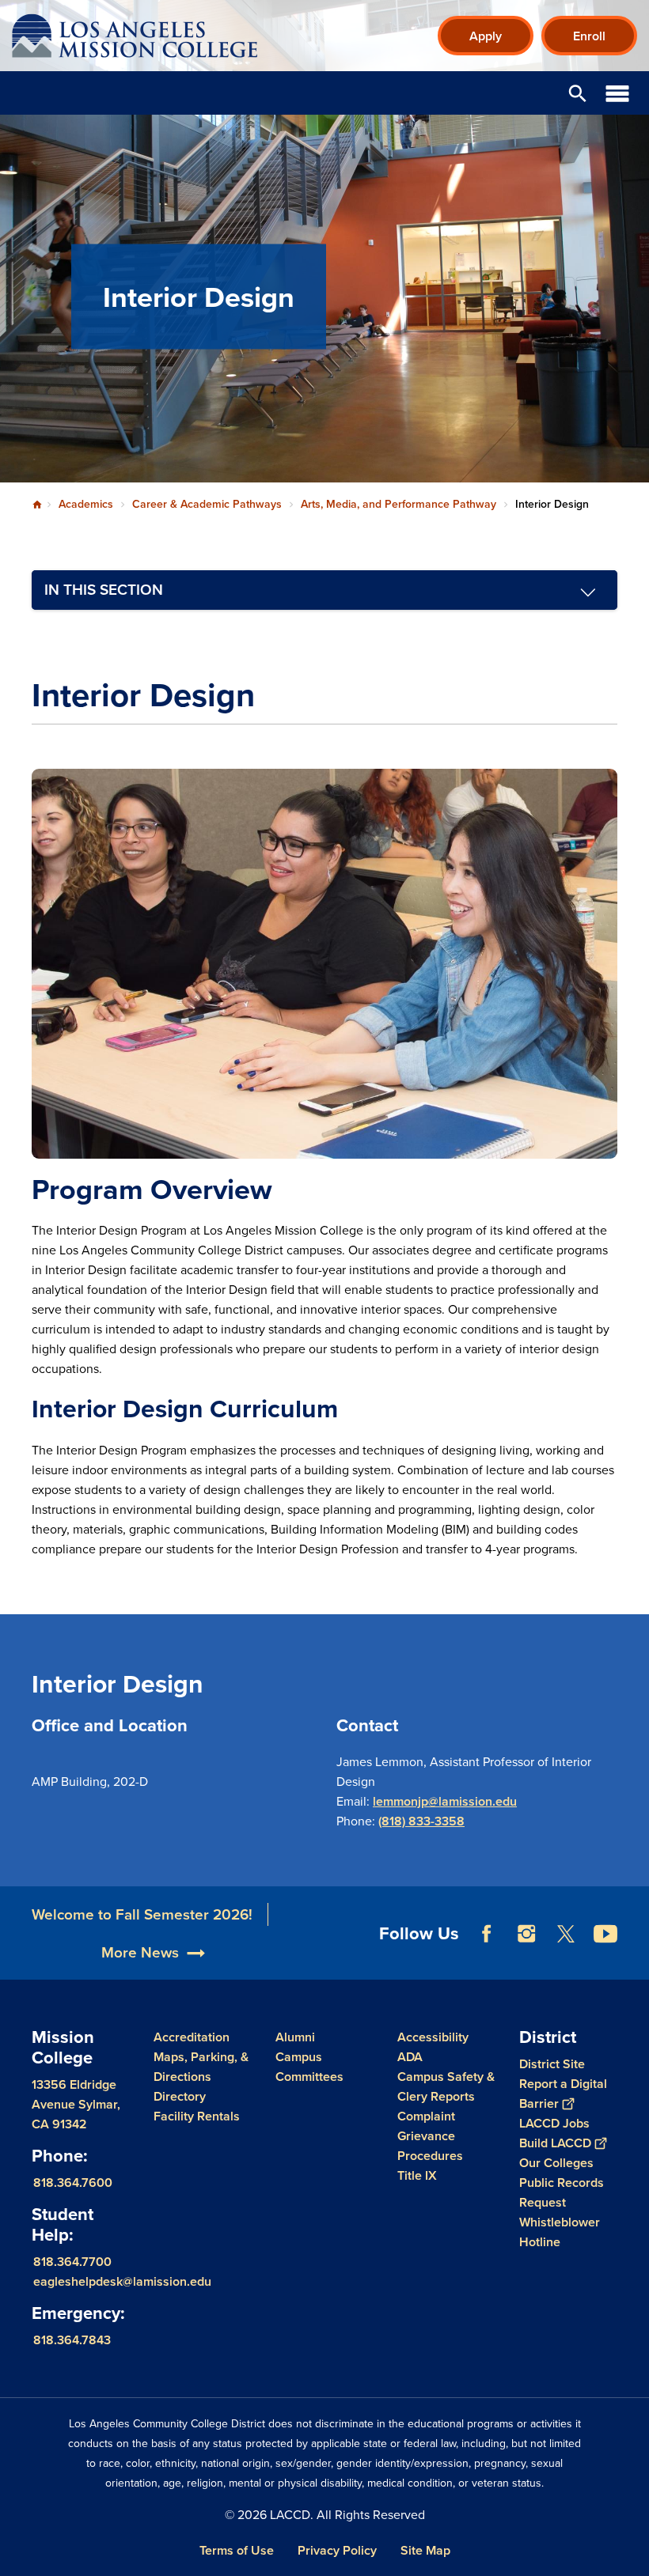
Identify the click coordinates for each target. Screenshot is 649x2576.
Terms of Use (237, 2550)
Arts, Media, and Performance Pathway (399, 504)
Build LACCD (555, 2143)
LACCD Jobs (554, 2123)
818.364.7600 (73, 2183)
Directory (180, 2096)
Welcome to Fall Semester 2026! (142, 1914)
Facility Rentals (197, 2116)
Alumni (295, 2037)
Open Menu (617, 93)
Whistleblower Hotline (560, 2232)
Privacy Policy (337, 2550)
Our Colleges (556, 2163)
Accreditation (192, 2037)
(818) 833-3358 (421, 1821)
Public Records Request (562, 2192)
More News (140, 1952)
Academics (86, 504)
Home (37, 505)
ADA (410, 2057)
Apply (486, 36)
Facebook (487, 1934)
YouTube (605, 1934)
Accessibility (433, 2037)
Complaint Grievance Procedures (430, 2136)
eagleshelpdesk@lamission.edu (122, 2281)
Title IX (417, 2175)
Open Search (578, 93)
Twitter (566, 1934)
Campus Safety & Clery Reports (446, 2086)
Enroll (589, 36)
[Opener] (633, 1964)
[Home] (183, 36)
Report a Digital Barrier (563, 2094)
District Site (552, 2064)
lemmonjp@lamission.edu (445, 1801)
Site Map (425, 2550)
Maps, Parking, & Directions (201, 2067)
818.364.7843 (72, 2340)
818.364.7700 (72, 2262)
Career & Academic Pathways (207, 504)
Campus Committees (309, 2067)
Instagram (526, 1934)
